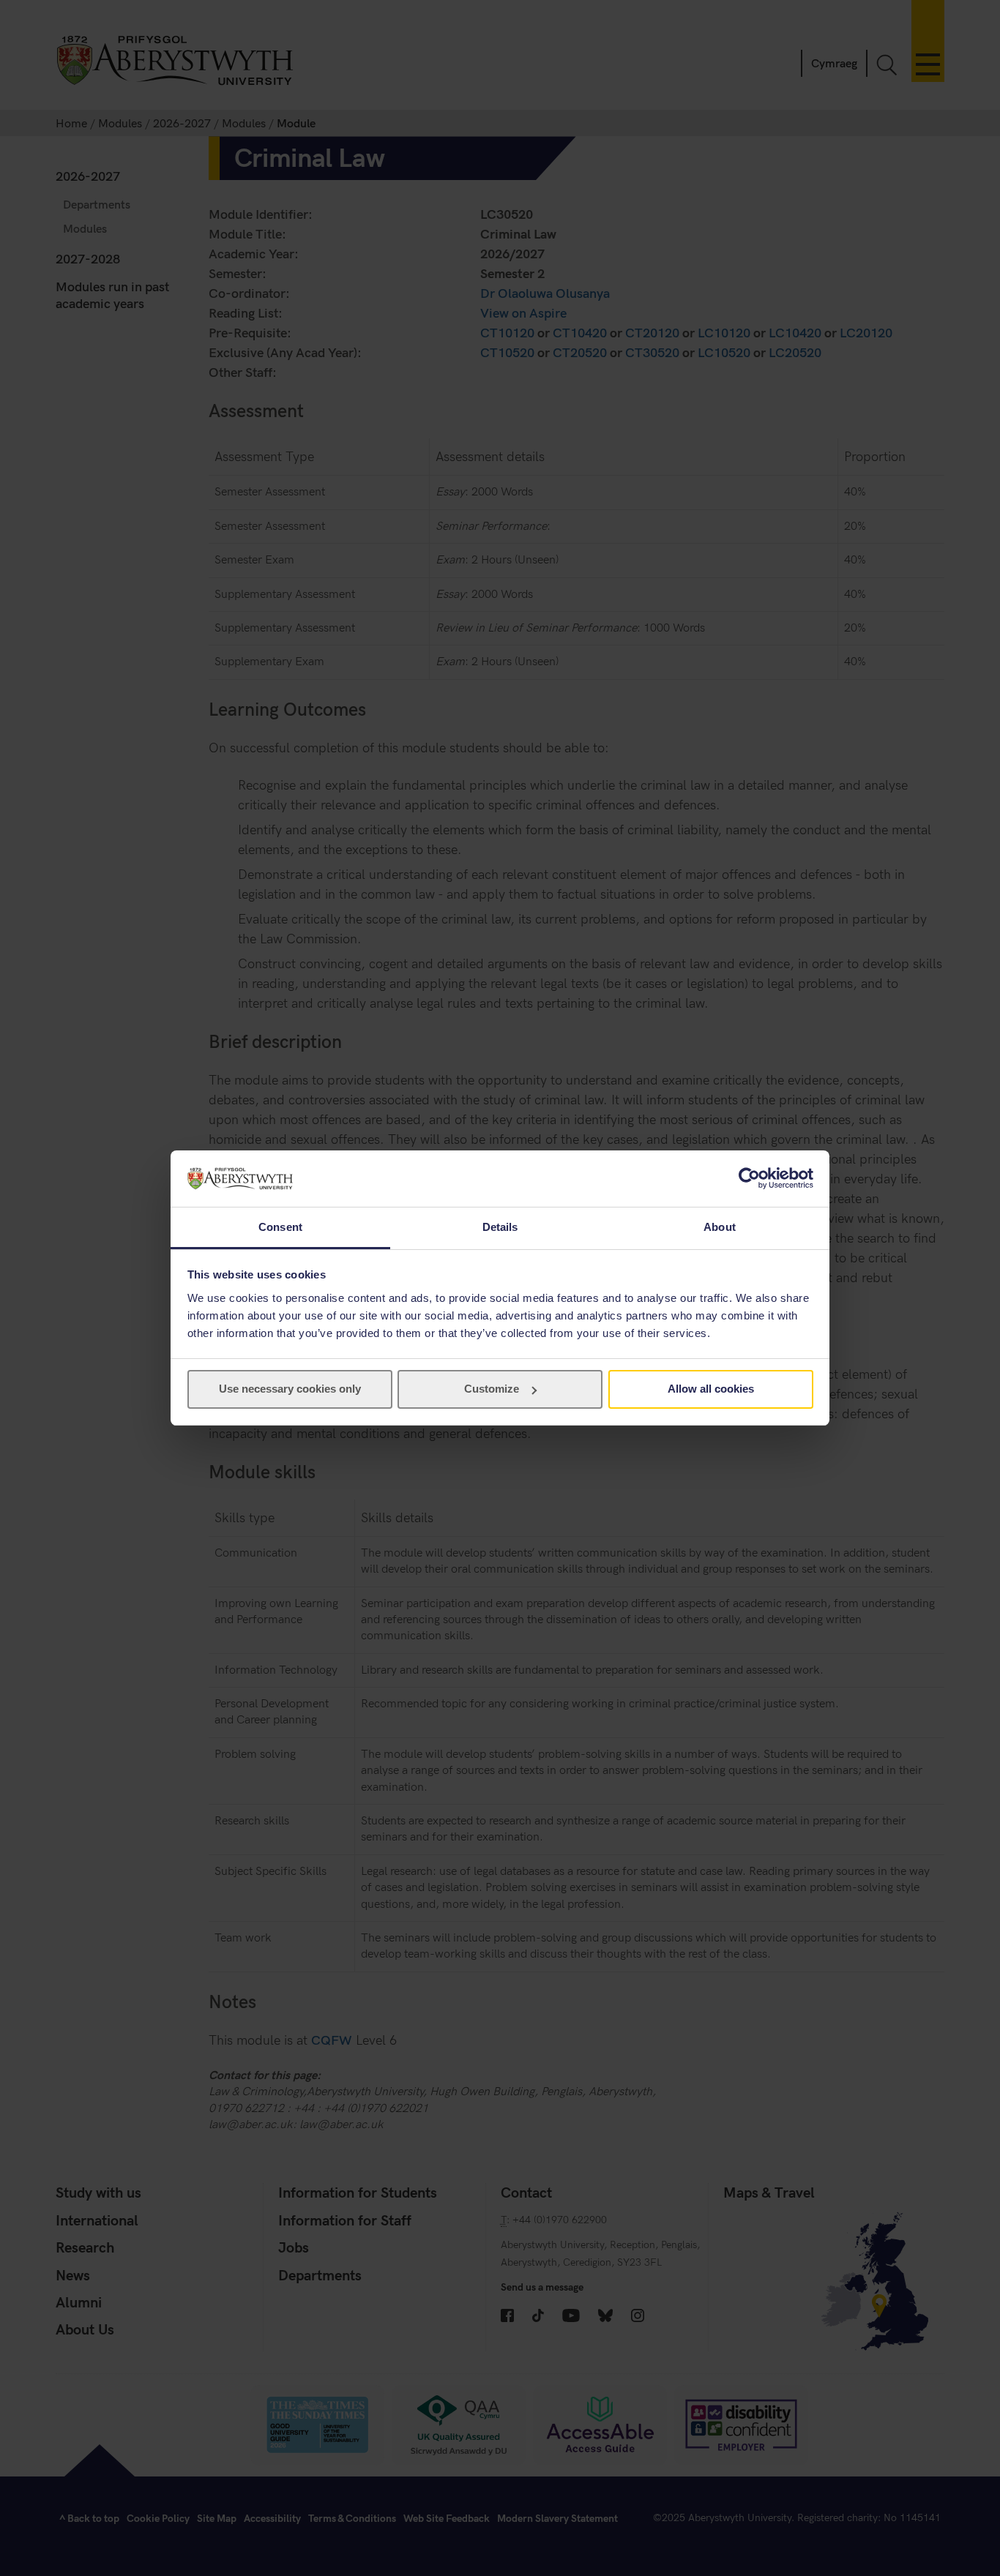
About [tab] (720, 1227)
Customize (492, 1389)
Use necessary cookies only (290, 1389)
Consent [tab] (280, 1227)
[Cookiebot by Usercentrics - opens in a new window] (749, 1178)
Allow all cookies (711, 1389)
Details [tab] (500, 1227)
